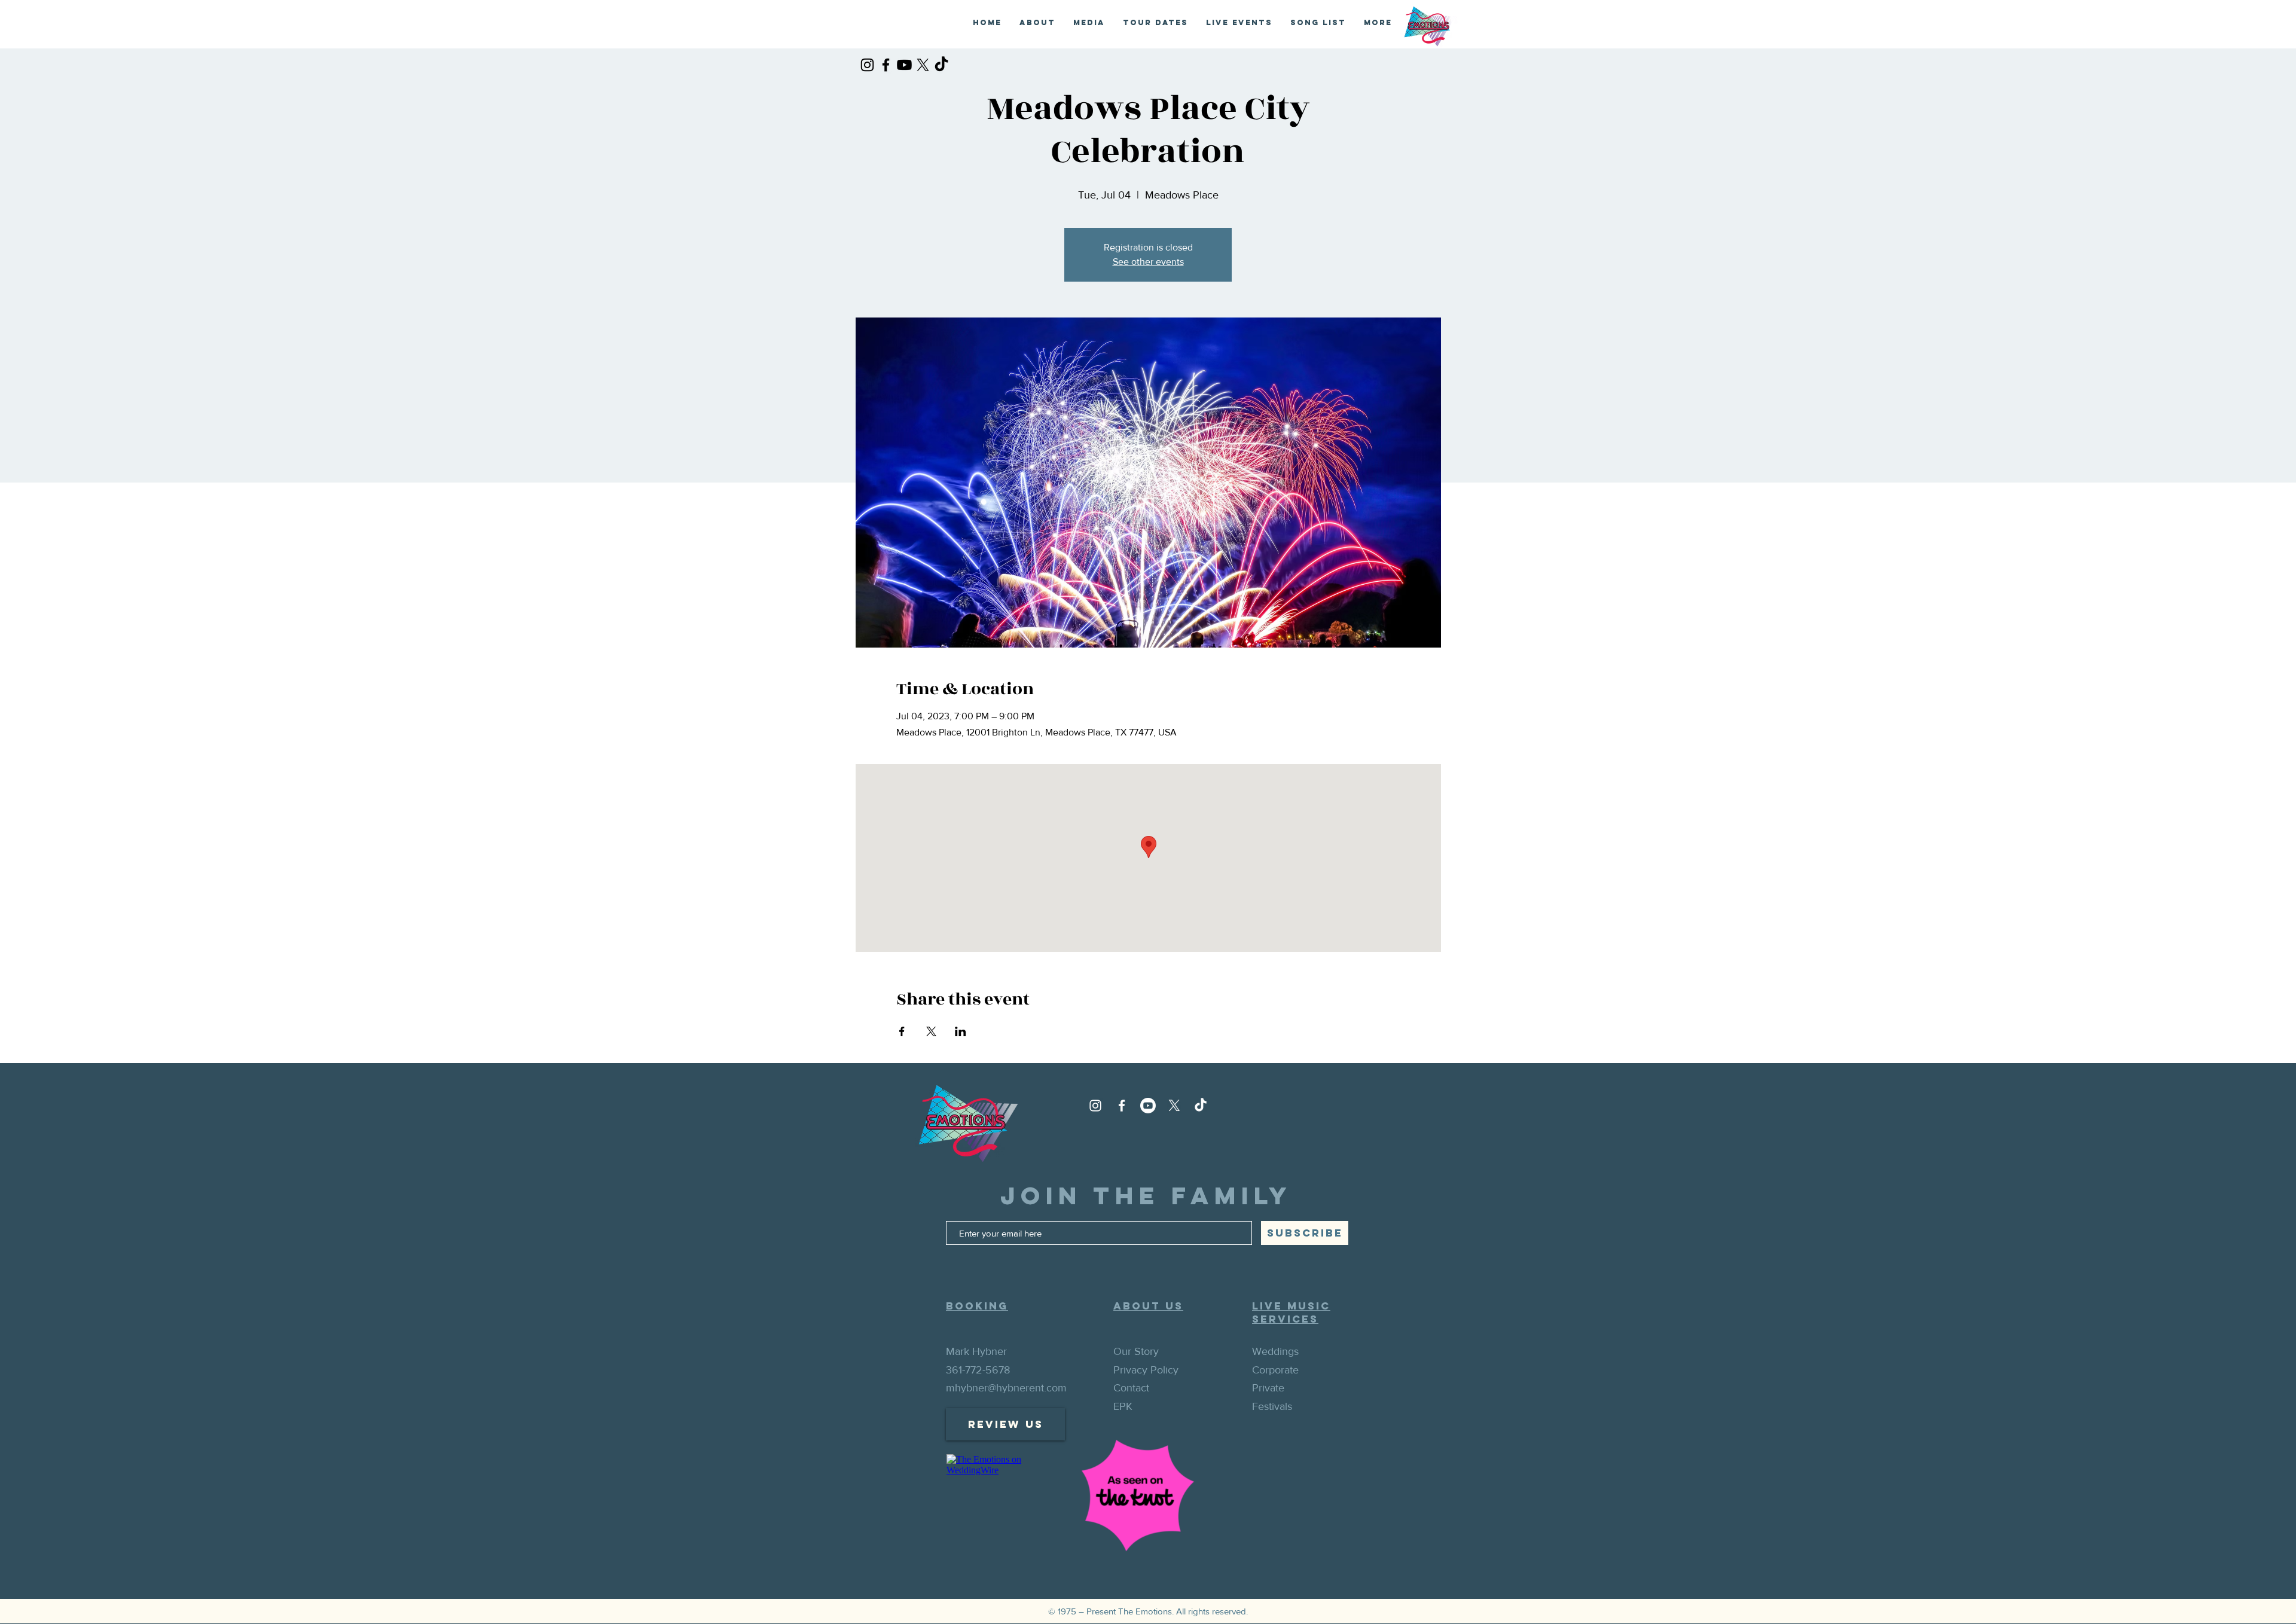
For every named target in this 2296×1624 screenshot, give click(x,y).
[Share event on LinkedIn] (961, 1031)
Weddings (1275, 1351)
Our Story (1136, 1351)
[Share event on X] (931, 1031)
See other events (1148, 262)
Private (1268, 1388)
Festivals (1272, 1406)
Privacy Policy (1146, 1370)
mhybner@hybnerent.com (1006, 1388)
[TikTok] (941, 65)
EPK (1123, 1406)
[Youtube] (904, 65)
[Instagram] (867, 65)
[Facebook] (886, 65)
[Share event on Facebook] (902, 1031)
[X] (923, 65)
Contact (1131, 1388)
